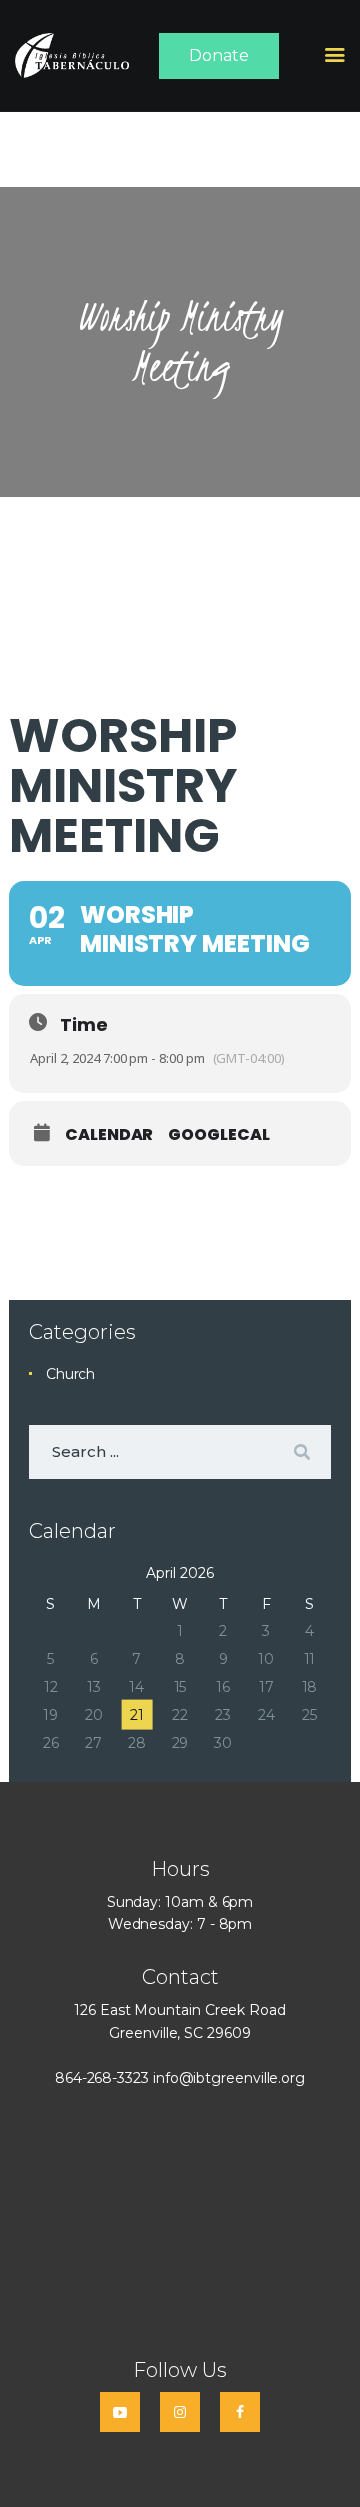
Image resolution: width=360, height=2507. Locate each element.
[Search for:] (180, 1452)
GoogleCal (218, 1135)
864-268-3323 (102, 2078)
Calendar (109, 1135)
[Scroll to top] (326, 2459)
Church (71, 1374)
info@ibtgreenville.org (229, 2078)
